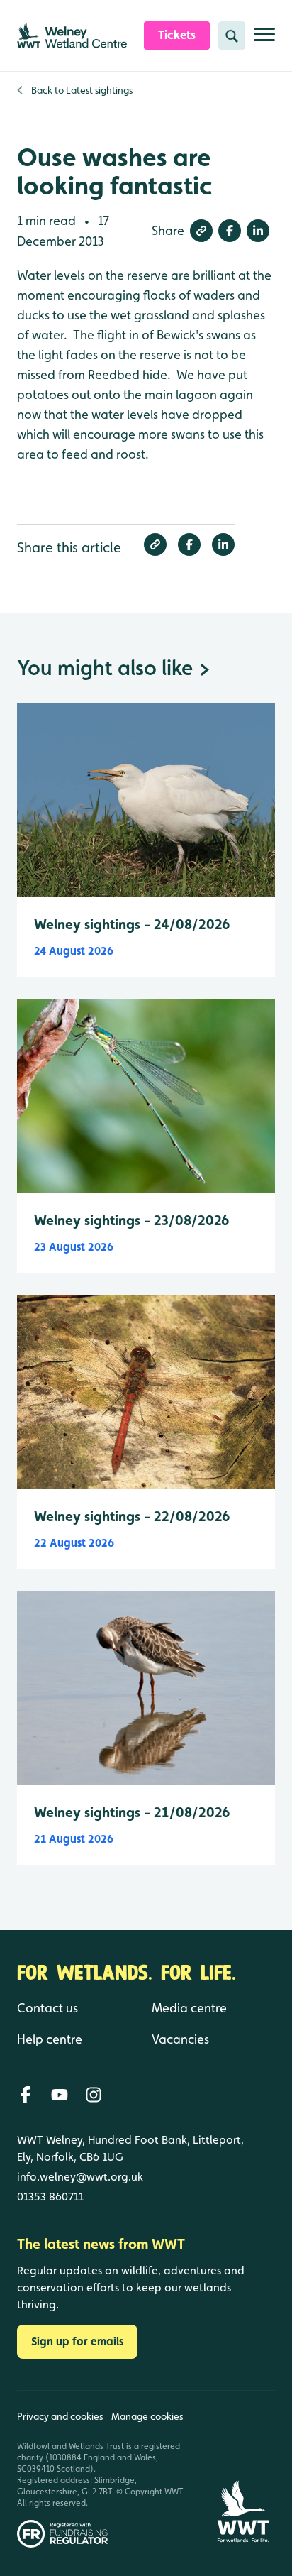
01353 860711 (50, 2197)
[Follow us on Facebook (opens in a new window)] (26, 2095)
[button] (201, 231)
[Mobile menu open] (264, 40)
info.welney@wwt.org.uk (80, 2177)
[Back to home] (243, 2469)
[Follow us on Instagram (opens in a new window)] (94, 2095)
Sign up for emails (77, 2341)
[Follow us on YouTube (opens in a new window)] (60, 2095)
